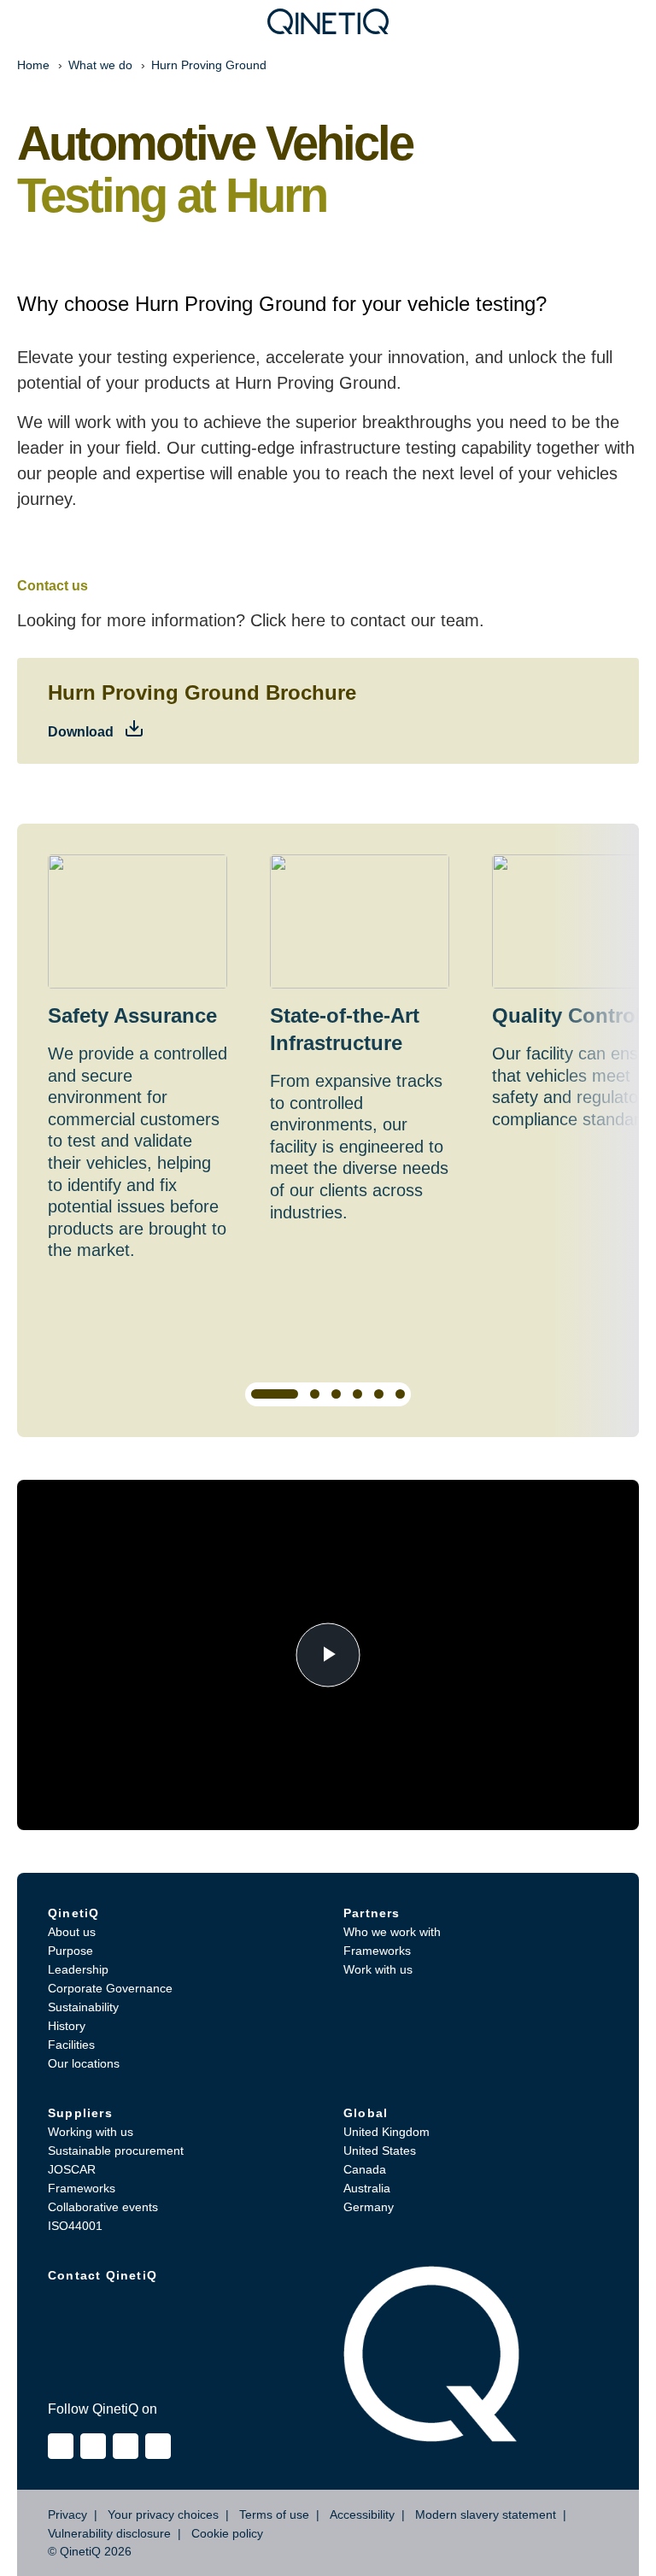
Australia (367, 2188)
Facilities (71, 2045)
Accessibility (362, 2514)
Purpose (70, 1951)
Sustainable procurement (116, 2151)
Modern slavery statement (486, 2514)
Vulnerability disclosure (109, 2533)
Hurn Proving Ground (209, 65)
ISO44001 (75, 2226)
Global (366, 2113)
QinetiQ (73, 1913)
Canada (365, 2169)
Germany (369, 2207)
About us (72, 1932)
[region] (328, 1131)
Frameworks (377, 1951)
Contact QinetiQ (102, 2275)
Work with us (378, 1969)
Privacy (67, 2514)
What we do (100, 65)
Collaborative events (103, 2207)
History (67, 2026)
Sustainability (83, 2007)
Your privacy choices (163, 2514)
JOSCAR (72, 2169)
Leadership (78, 1969)
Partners (372, 1913)
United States (380, 2151)
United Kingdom (387, 2132)
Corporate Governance (110, 1988)
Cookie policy (227, 2533)
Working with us (91, 2132)
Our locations (84, 2063)
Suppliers (80, 2113)
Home (33, 65)
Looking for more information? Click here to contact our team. (251, 620)
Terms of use (274, 2514)
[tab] (275, 1394)
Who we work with (392, 1932)
